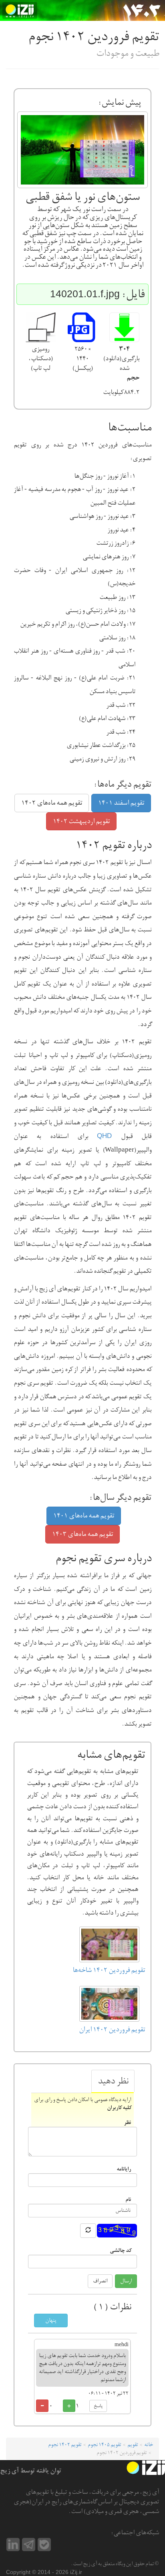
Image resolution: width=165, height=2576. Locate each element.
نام (128, 2199)
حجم (133, 378)
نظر (127, 2122)
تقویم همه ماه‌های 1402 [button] (52, 803)
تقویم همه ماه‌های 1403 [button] (82, 1534)
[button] (124, 328)
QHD (104, 1136)
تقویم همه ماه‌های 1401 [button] (84, 1516)
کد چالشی (120, 2250)
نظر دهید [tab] (113, 2081)
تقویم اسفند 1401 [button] (121, 803)
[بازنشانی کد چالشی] (88, 2231)
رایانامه (124, 2169)
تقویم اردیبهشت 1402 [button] (81, 821)
